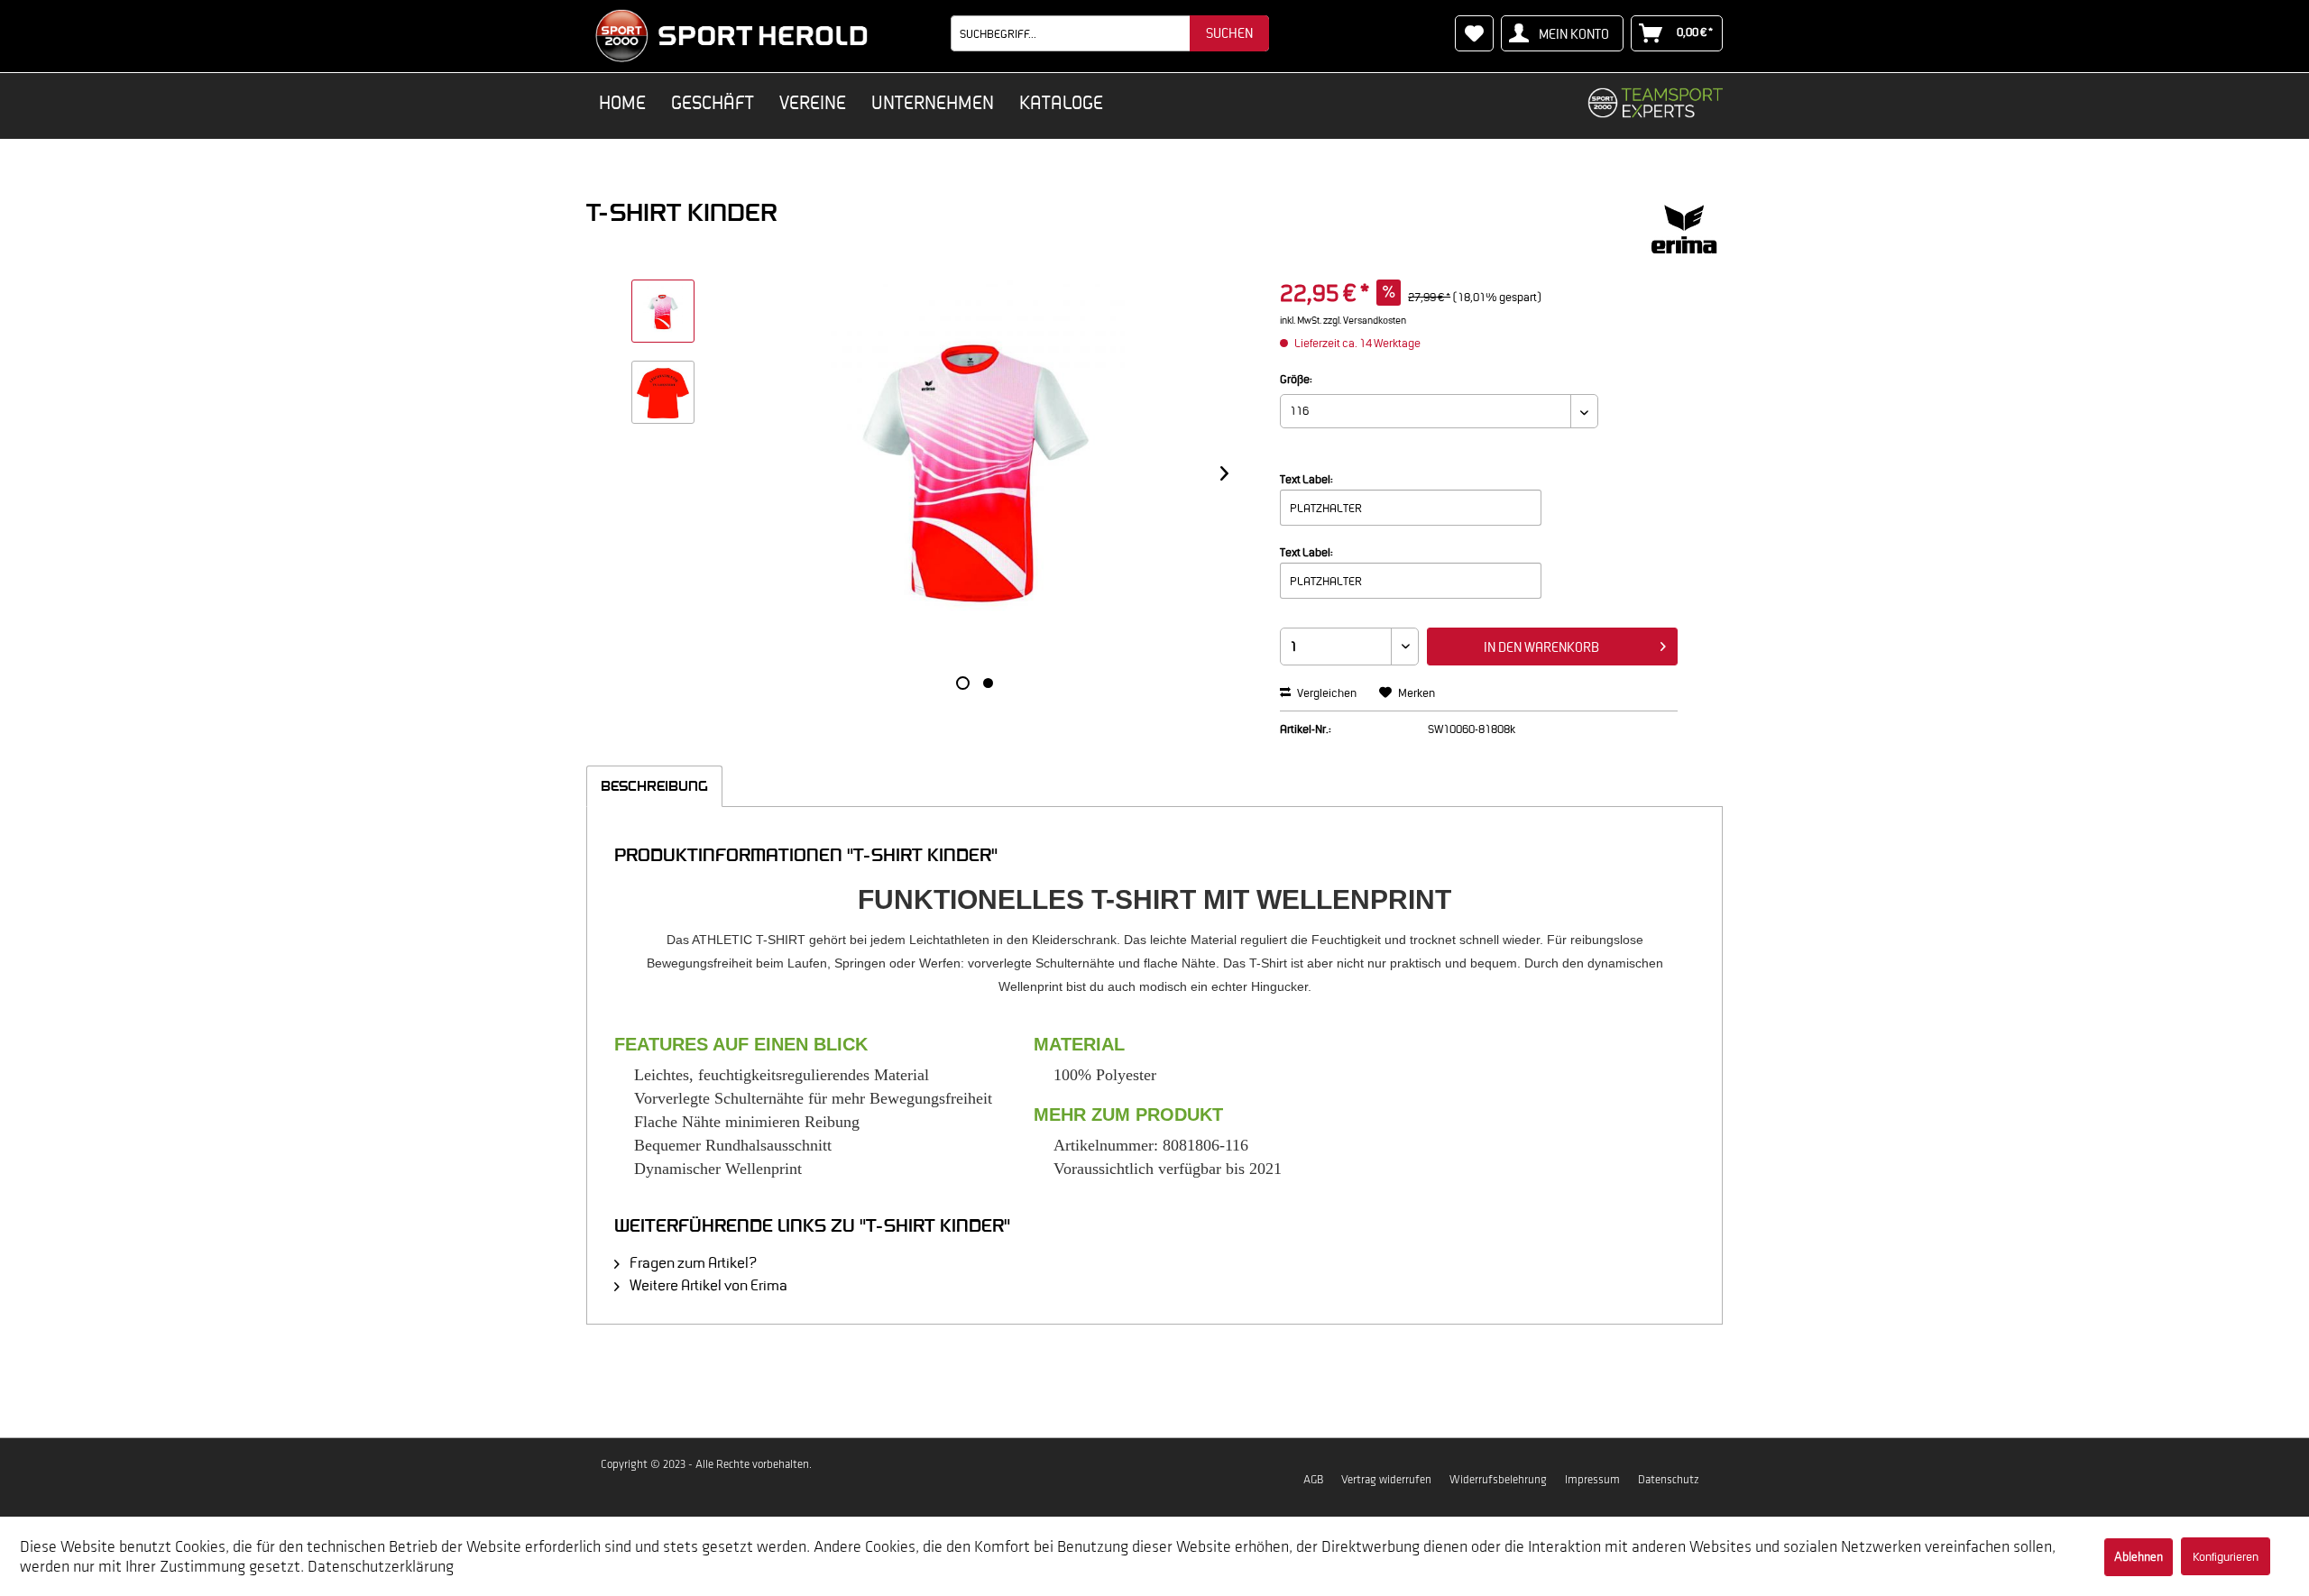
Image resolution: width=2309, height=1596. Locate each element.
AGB (1313, 1479)
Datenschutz (1669, 1479)
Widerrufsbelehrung (1498, 1479)
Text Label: (1306, 479)
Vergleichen (1326, 693)
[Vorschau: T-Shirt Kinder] (663, 311)
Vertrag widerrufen (1386, 1479)
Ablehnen (2139, 1557)
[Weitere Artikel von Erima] (1684, 230)
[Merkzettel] (1474, 33)
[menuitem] (1110, 33)
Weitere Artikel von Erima (707, 1285)
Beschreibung (654, 786)
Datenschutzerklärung (381, 1566)
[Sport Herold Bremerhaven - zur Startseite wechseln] (731, 36)
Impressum (1592, 1479)
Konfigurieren (2226, 1557)
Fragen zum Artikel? (692, 1262)
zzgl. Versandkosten (1365, 320)
